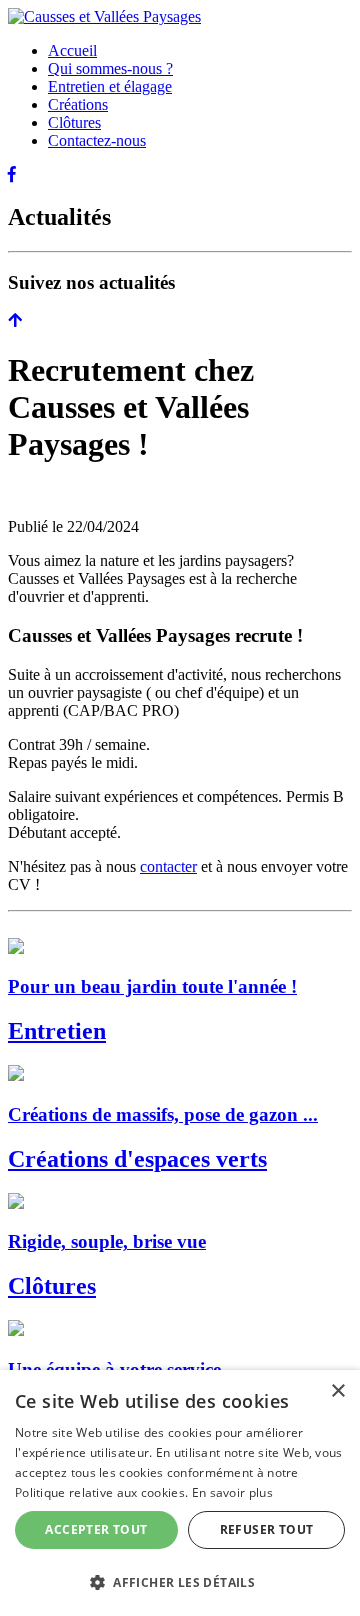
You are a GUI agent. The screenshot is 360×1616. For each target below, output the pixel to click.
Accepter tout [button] (96, 1529)
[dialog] (180, 1493)
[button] (180, 1581)
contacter (168, 866)
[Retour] (15, 320)
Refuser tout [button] (267, 1529)
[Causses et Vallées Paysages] (104, 16)
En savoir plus (232, 1492)
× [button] (337, 1391)
